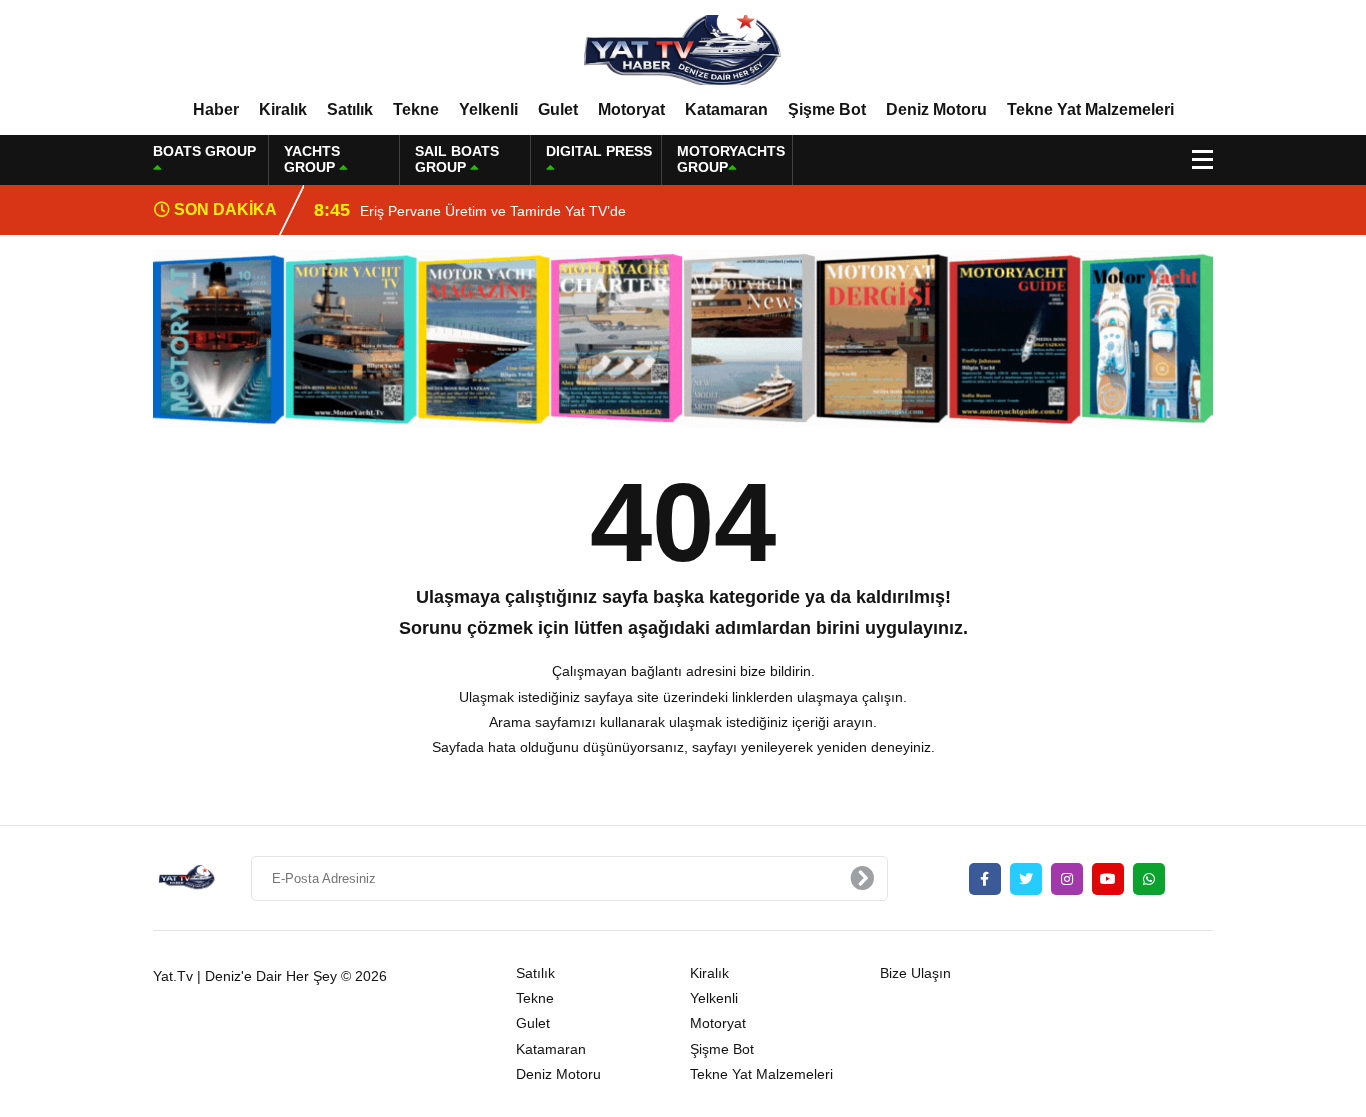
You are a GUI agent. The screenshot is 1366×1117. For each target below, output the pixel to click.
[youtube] (1108, 879)
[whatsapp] (1149, 879)
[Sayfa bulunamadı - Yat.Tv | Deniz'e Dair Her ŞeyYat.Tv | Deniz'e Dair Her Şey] (683, 49)
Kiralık (283, 109)
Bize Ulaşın (915, 973)
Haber (216, 109)
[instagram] (1067, 879)
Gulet (558, 109)
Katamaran (726, 109)
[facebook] (985, 879)
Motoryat (631, 109)
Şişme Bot (827, 109)
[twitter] (1026, 879)
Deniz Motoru (936, 109)
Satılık (350, 109)
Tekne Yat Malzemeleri (1090, 109)
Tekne (416, 109)
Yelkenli (488, 109)
